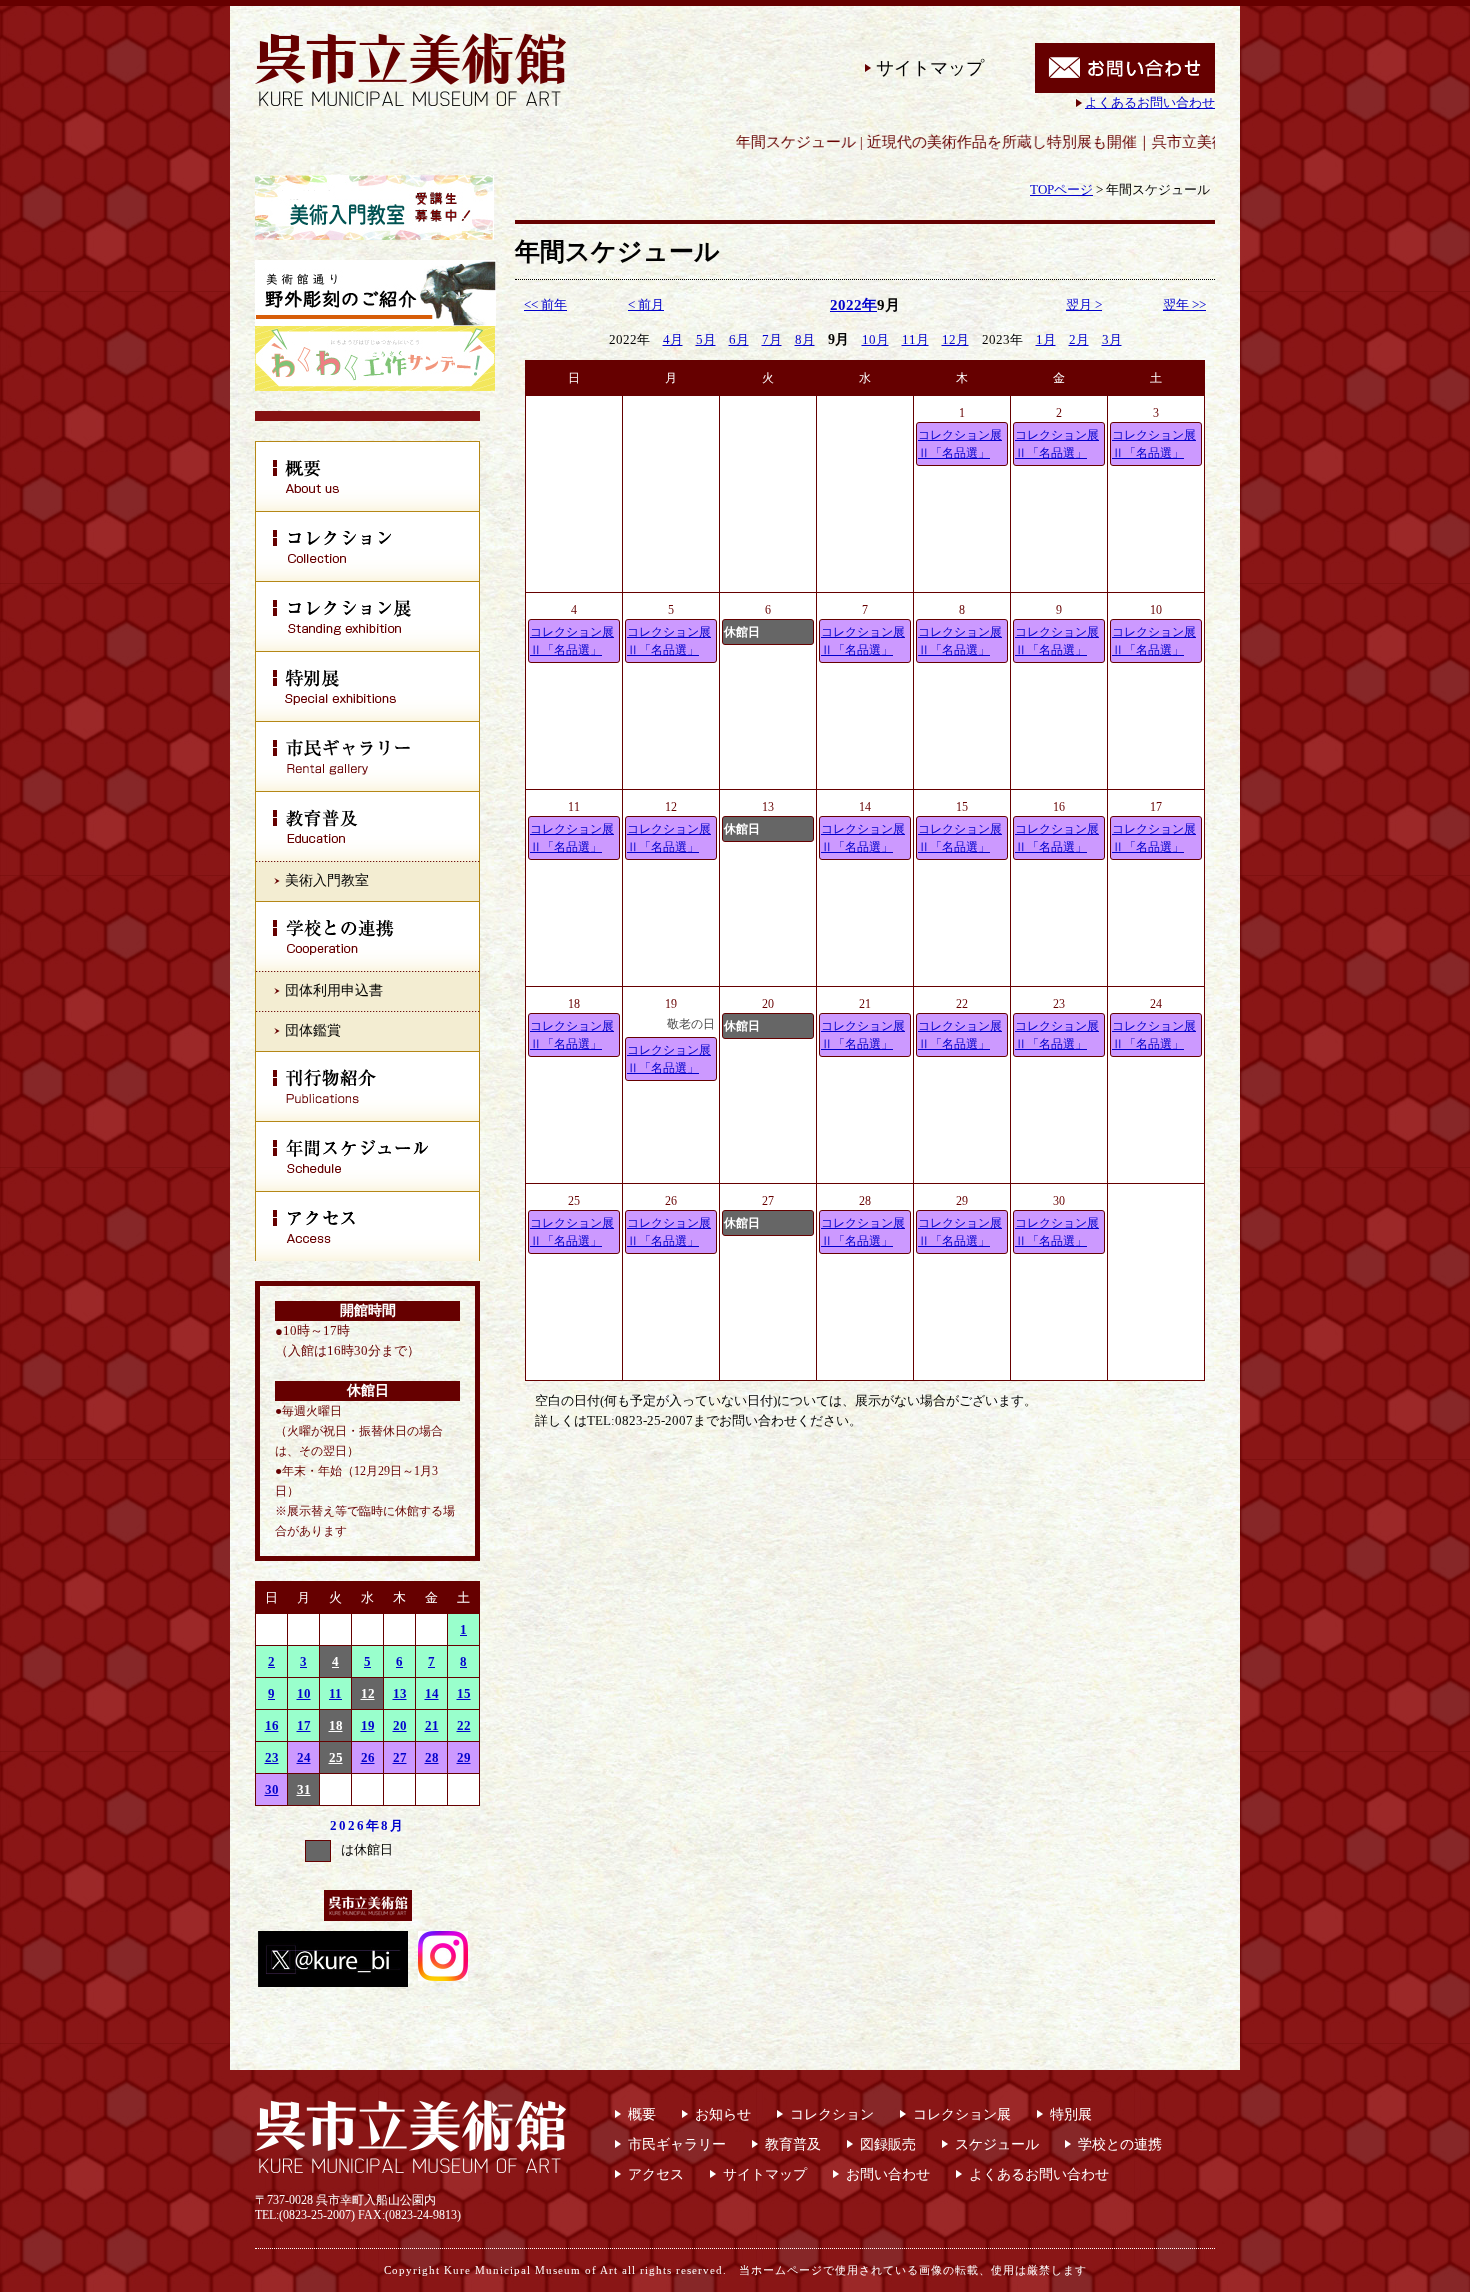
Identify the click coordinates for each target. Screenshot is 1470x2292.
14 (432, 1693)
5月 (706, 339)
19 (368, 1725)
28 (432, 1757)
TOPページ (1061, 189)
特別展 (1071, 2114)
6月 (739, 339)
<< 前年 (545, 304)
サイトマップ (930, 68)
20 (400, 1725)
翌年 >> (1184, 304)
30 (272, 1789)
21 (432, 1725)
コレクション (832, 2114)
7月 (772, 339)
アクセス (656, 2174)
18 (336, 1725)
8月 (393, 1825)
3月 (1112, 339)
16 (272, 1725)
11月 (915, 339)
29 (464, 1757)
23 (272, 1757)
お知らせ (723, 2114)
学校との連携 (1120, 2144)
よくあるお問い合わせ (1150, 102)
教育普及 (793, 2144)
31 (304, 1789)
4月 (673, 339)
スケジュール (997, 2144)
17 (304, 1725)
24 (304, 1757)
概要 (642, 2114)
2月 (1079, 339)
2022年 (853, 305)
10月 (875, 339)
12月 (955, 339)
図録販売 (888, 2144)
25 (336, 1757)
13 (400, 1693)
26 (368, 1757)
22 (464, 1725)
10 (304, 1693)
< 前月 (646, 304)
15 (464, 1693)
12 (368, 1693)
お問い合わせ (888, 2174)
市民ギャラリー (677, 2144)
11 (335, 1693)
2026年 (355, 1825)
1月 (1046, 339)
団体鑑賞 (313, 1030)
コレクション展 (962, 2114)
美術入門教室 (327, 880)
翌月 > (1084, 304)
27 (400, 1757)
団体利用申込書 (334, 990)
